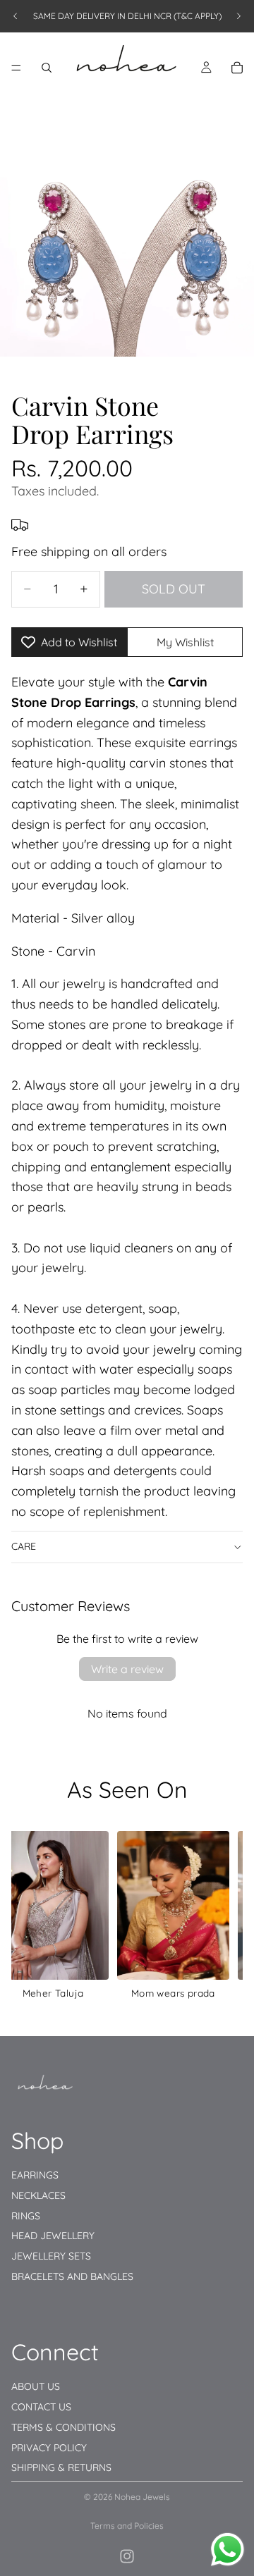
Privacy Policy (49, 2447)
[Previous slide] (16, 16)
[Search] (47, 68)
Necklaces (38, 2195)
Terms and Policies (127, 2526)
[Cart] (237, 68)
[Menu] (16, 68)
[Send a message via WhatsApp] (228, 2550)
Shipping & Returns (61, 2467)
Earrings (35, 2174)
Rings (26, 2215)
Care (24, 1546)
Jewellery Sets (51, 2256)
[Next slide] (238, 16)
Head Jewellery (53, 2236)
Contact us (41, 2407)
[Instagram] (127, 2556)
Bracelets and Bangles (72, 2276)
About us (36, 2386)
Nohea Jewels (142, 2497)
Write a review (127, 1669)
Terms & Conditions (64, 2427)
